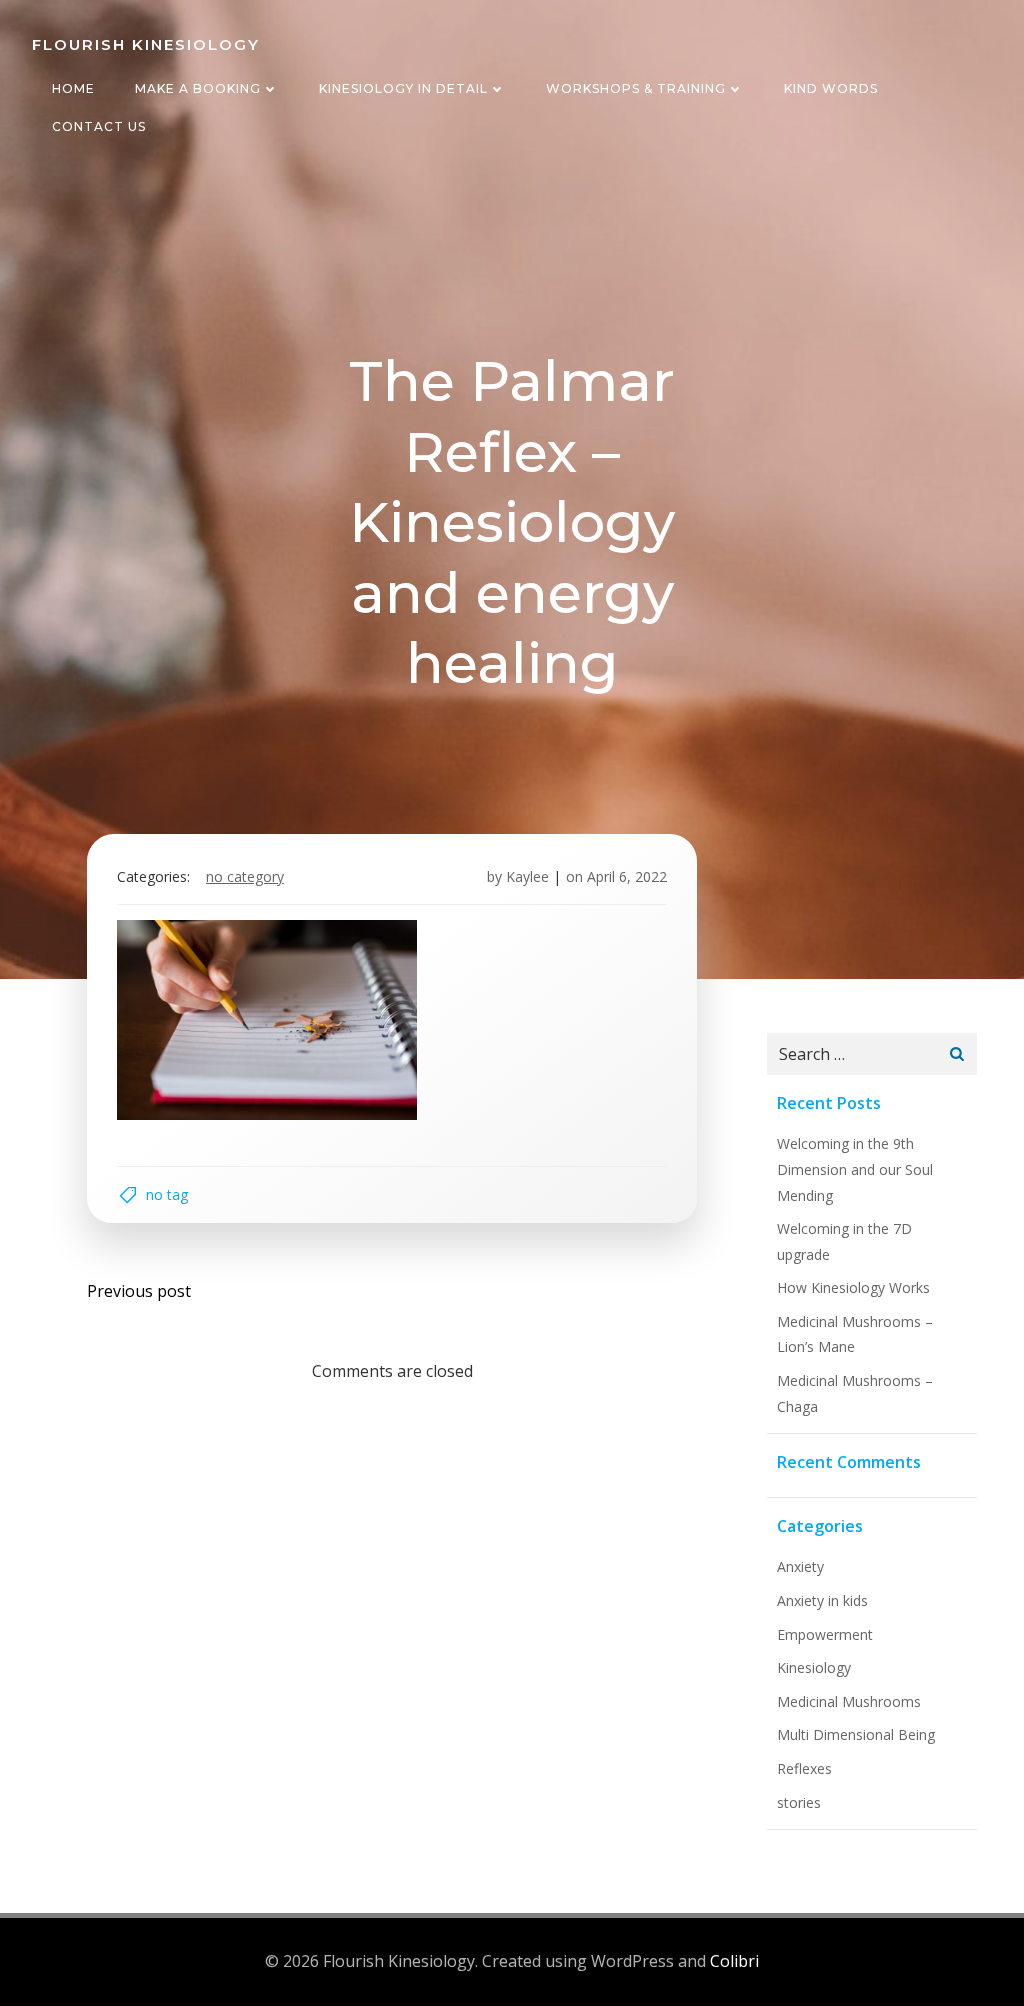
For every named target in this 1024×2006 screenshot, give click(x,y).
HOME (73, 88)
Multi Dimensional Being (856, 1734)
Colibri (734, 1961)
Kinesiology (814, 1667)
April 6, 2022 (627, 876)
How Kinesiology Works (853, 1287)
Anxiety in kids (822, 1600)
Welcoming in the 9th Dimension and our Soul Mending (855, 1169)
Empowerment (825, 1634)
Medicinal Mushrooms (849, 1701)
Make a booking (198, 88)
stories (799, 1802)
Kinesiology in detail (403, 88)
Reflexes (804, 1768)
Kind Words (831, 88)
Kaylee (527, 876)
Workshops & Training (636, 88)
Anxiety (800, 1566)
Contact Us (99, 126)
